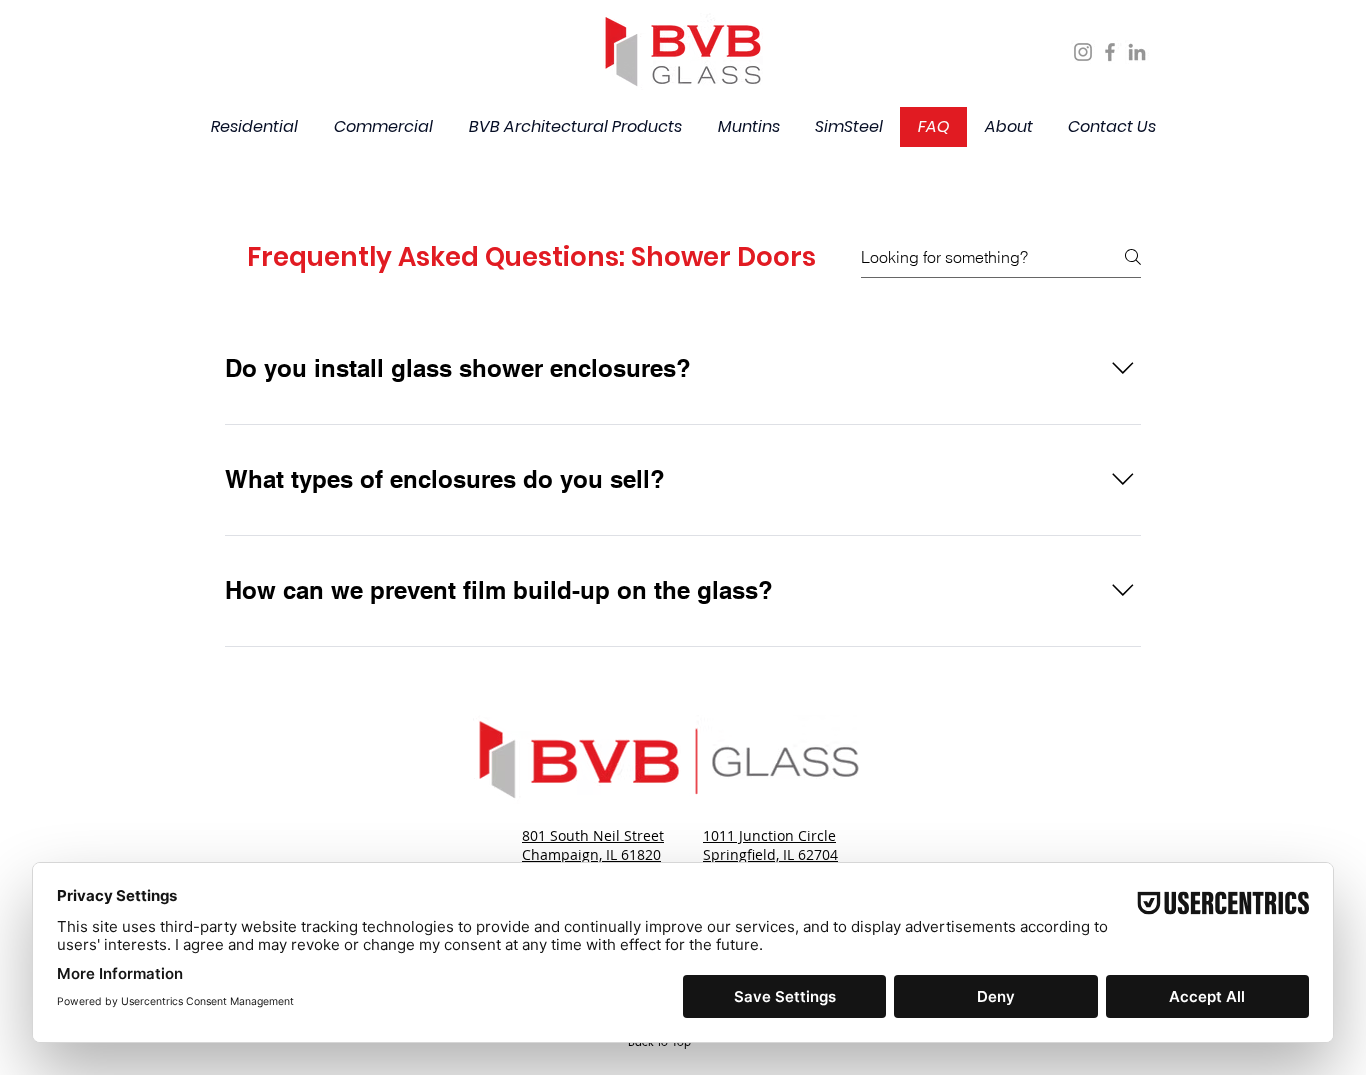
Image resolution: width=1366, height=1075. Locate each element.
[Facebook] (1110, 52)
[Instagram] (1083, 52)
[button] (254, 127)
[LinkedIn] (1137, 52)
